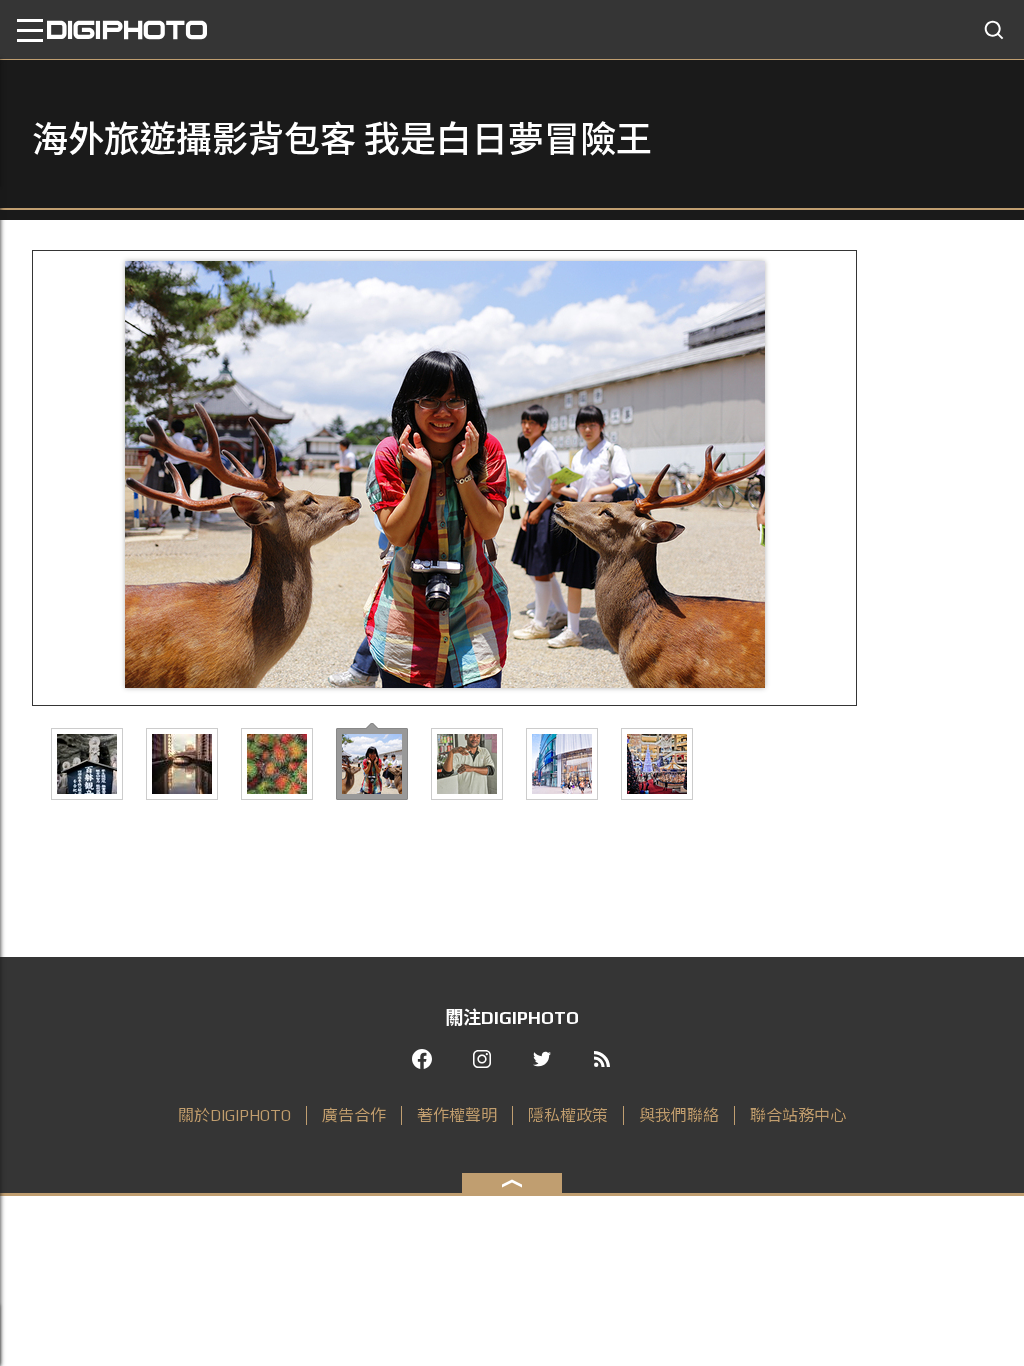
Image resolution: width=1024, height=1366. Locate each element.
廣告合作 (354, 1115)
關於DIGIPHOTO (234, 1115)
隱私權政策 (568, 1115)
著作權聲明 (457, 1115)
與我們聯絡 (679, 1115)
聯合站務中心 (798, 1115)
